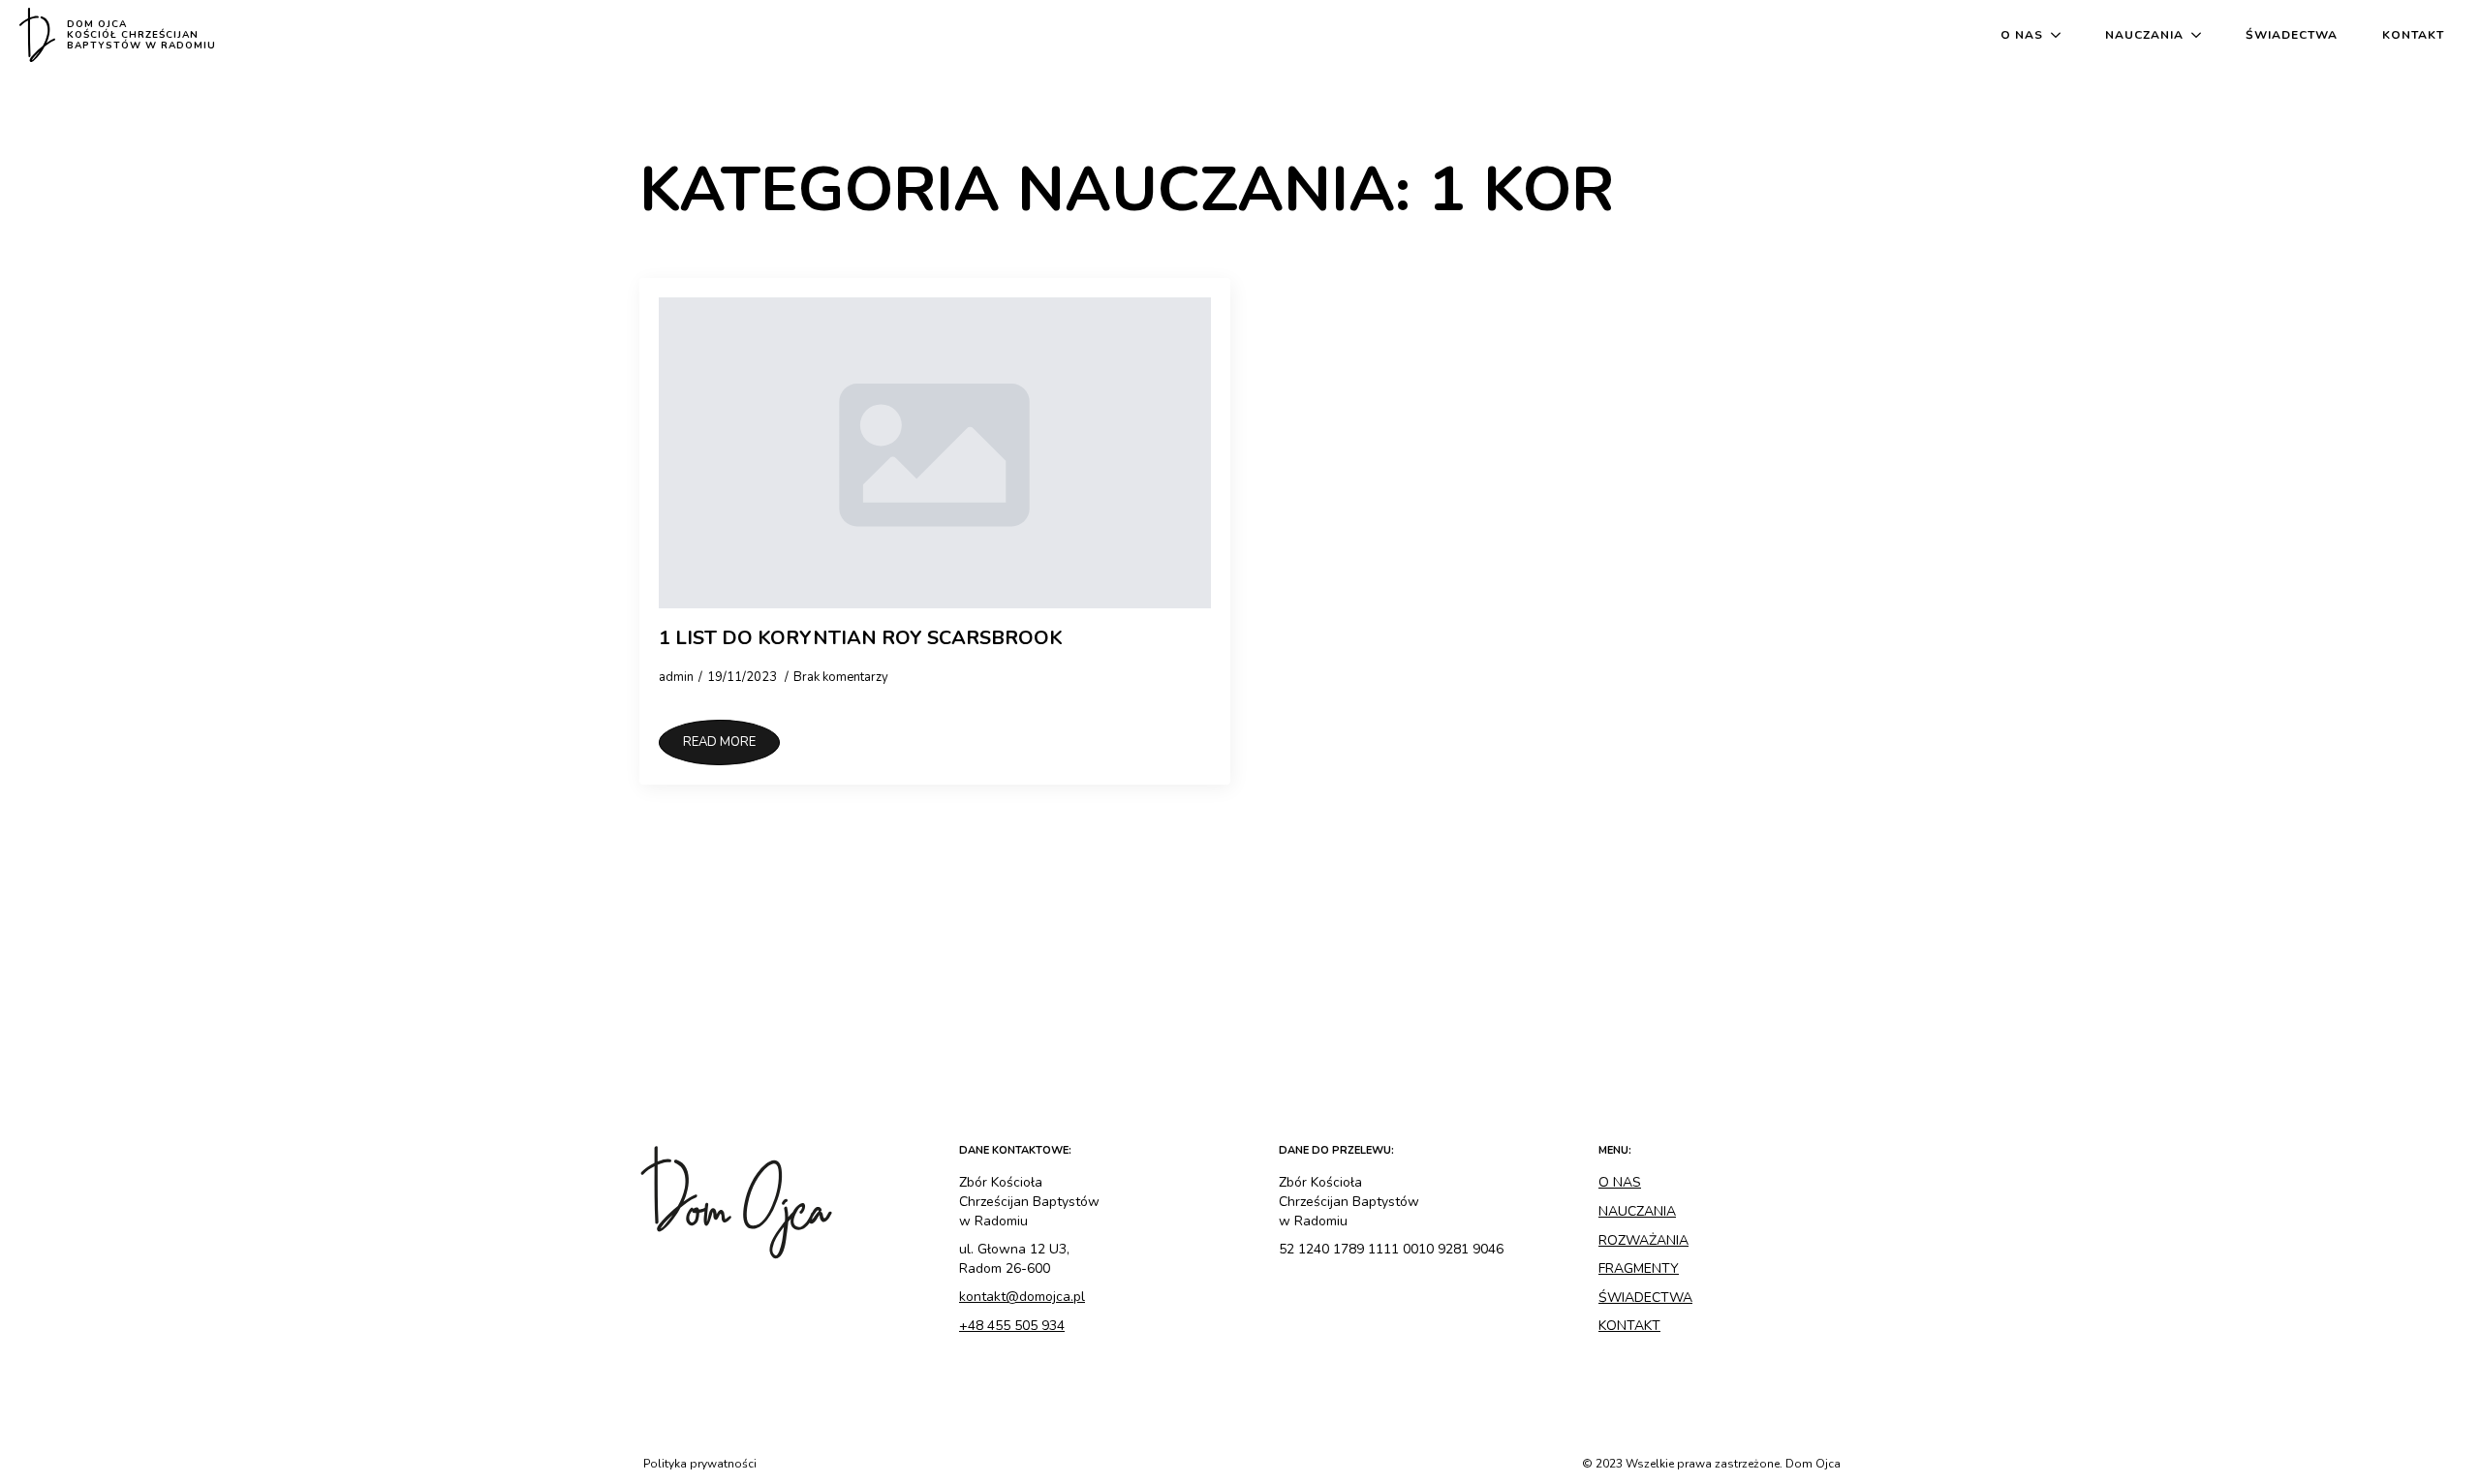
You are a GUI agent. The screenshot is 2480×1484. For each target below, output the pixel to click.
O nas (2022, 35)
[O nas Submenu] (2060, 35)
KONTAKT (1629, 1326)
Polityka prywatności (700, 1464)
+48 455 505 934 (1012, 1326)
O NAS (1620, 1182)
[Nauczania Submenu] (2200, 35)
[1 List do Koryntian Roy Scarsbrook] (935, 453)
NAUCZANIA (1637, 1211)
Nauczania (2144, 35)
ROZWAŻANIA (1643, 1240)
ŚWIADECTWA (1645, 1298)
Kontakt (2413, 35)
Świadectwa (2292, 35)
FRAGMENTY (1639, 1268)
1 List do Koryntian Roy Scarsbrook (861, 638)
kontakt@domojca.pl (1022, 1297)
